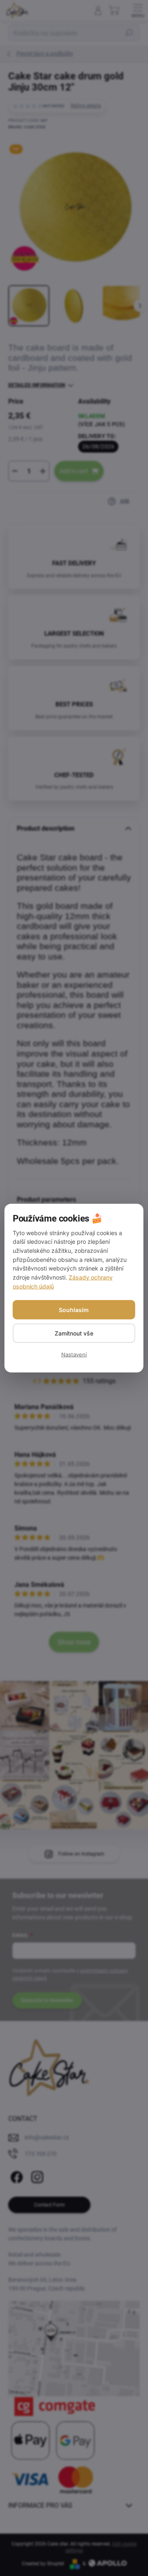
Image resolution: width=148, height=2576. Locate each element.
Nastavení (74, 1354)
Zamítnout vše (74, 1333)
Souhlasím (74, 1309)
